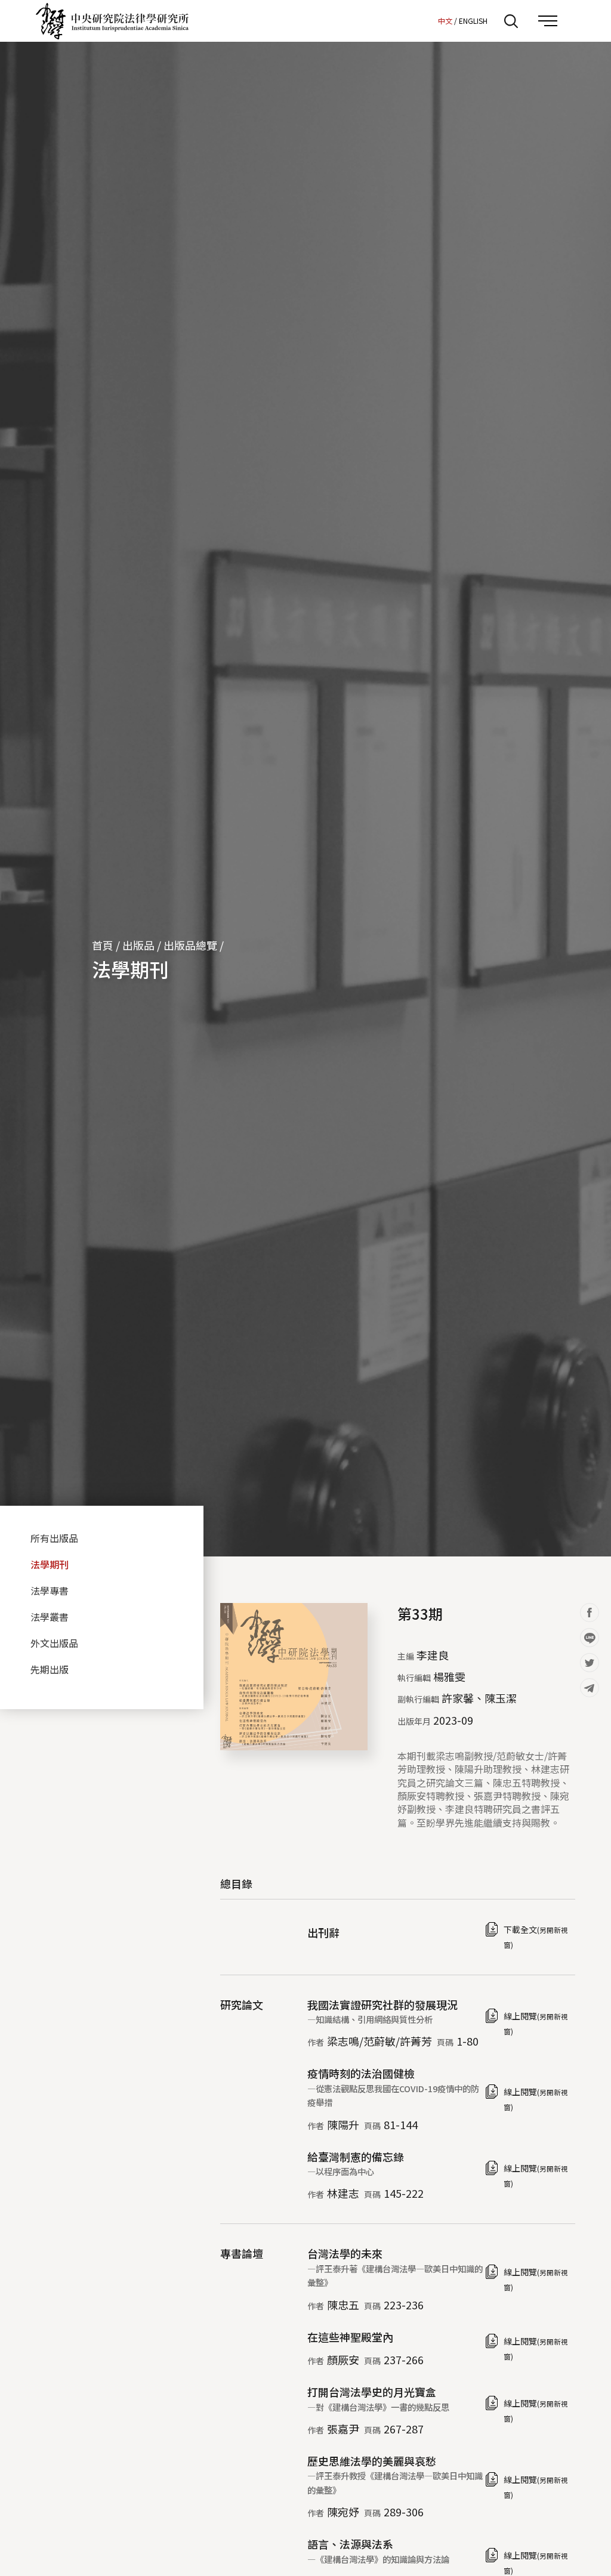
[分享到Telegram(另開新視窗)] (590, 1688)
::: (425, 20)
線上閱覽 (536, 2023)
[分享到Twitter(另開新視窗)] (590, 1663)
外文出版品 (54, 1643)
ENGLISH (473, 21)
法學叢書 (50, 1617)
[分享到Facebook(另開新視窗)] (590, 1613)
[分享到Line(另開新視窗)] (590, 1638)
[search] (511, 21)
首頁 (103, 945)
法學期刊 (130, 969)
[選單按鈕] (548, 21)
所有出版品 (54, 1538)
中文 (445, 21)
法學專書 (50, 1590)
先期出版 (50, 1669)
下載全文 (536, 1936)
